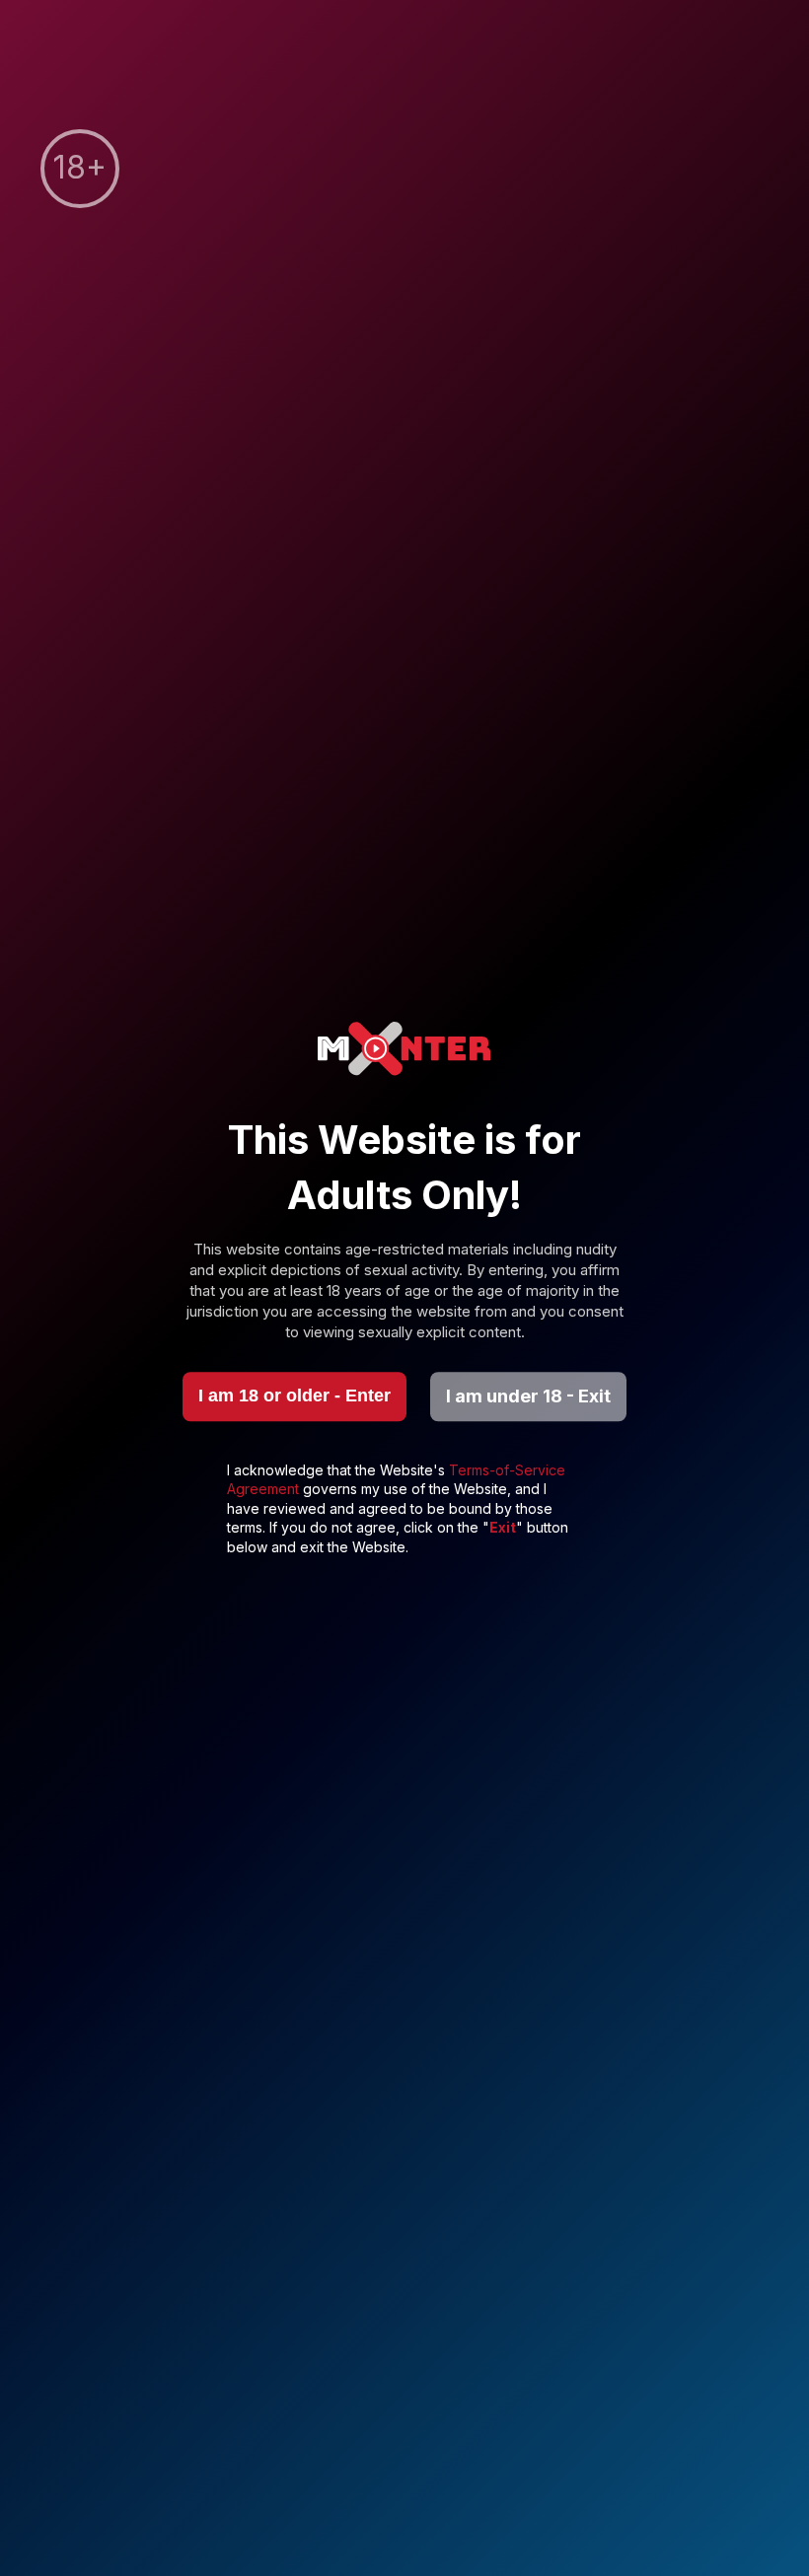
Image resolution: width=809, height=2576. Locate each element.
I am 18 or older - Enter (294, 1395)
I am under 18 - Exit (528, 1396)
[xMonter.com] (404, 1051)
